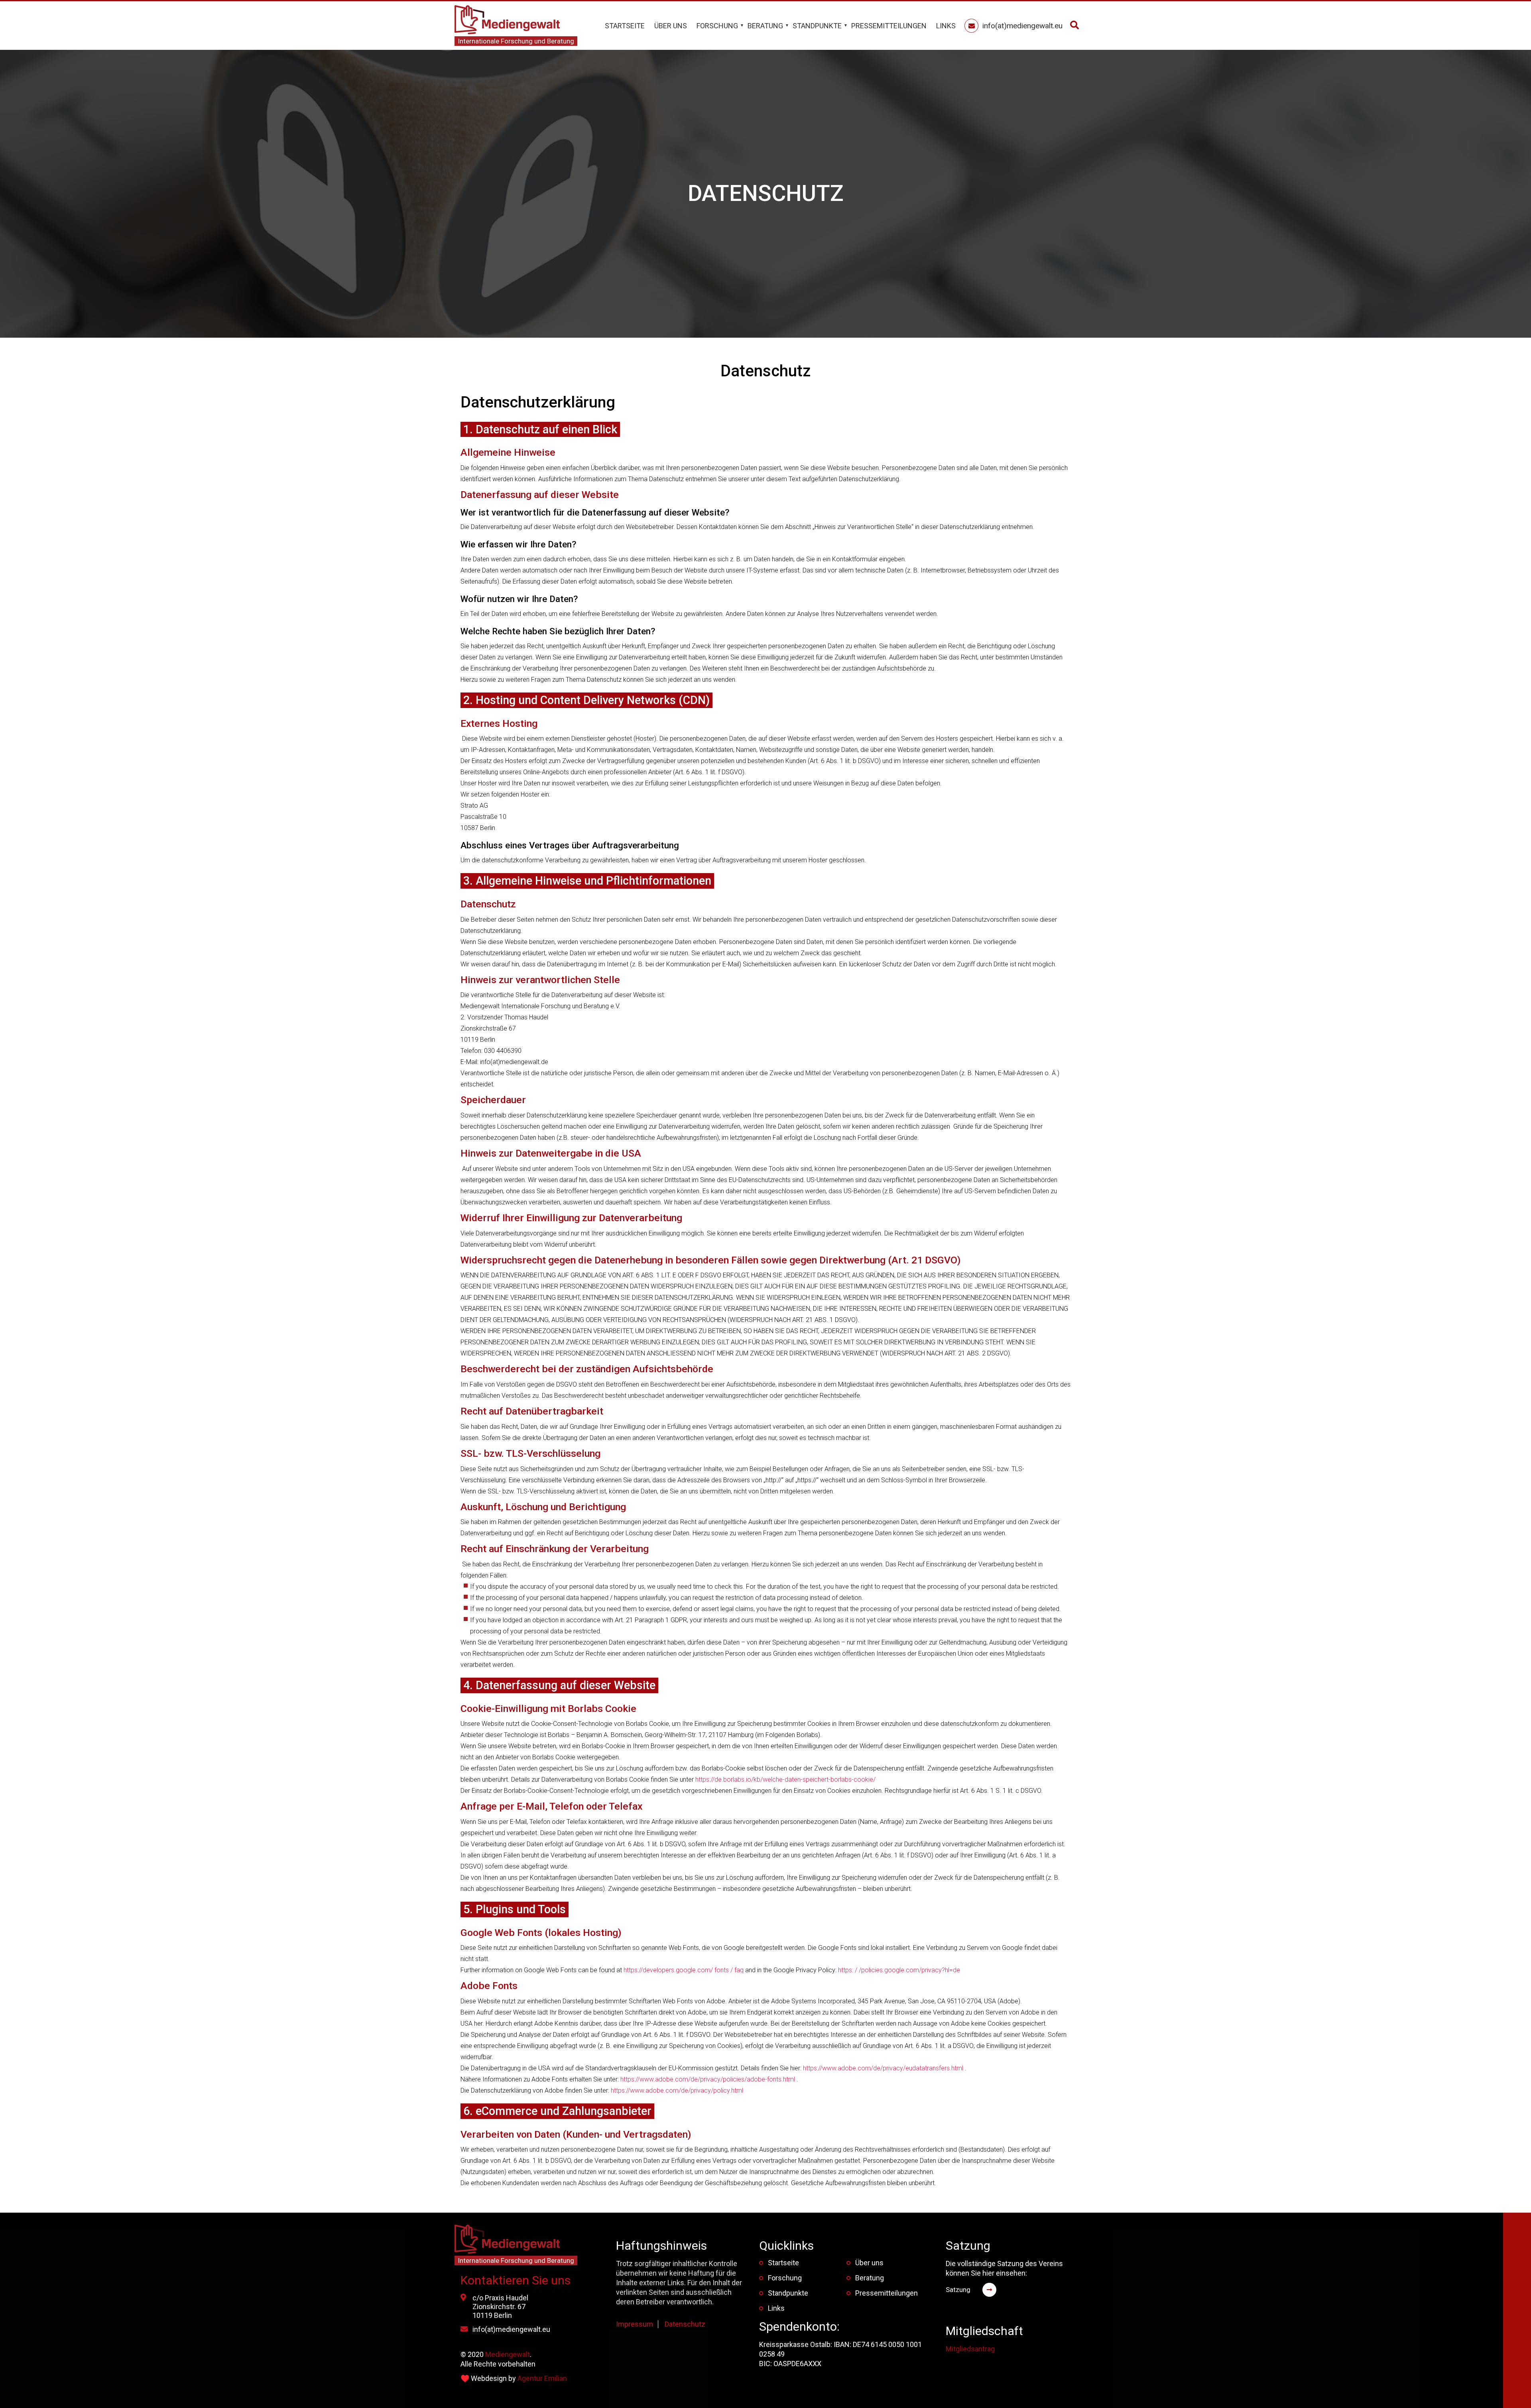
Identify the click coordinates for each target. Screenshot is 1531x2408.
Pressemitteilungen (889, 26)
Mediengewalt (508, 2354)
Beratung (765, 26)
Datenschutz (685, 2324)
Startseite (625, 26)
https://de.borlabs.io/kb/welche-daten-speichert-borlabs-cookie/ (785, 1779)
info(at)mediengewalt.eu (511, 2329)
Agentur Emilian (542, 2378)
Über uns (671, 26)
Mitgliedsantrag (970, 2349)
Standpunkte (817, 26)
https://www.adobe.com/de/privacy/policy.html (677, 2090)
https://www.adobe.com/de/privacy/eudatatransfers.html (883, 2068)
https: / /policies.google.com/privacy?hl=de (899, 1970)
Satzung (958, 2290)
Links (946, 26)
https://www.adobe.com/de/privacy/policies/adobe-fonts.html (708, 2079)
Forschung (717, 26)
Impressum (635, 2324)
